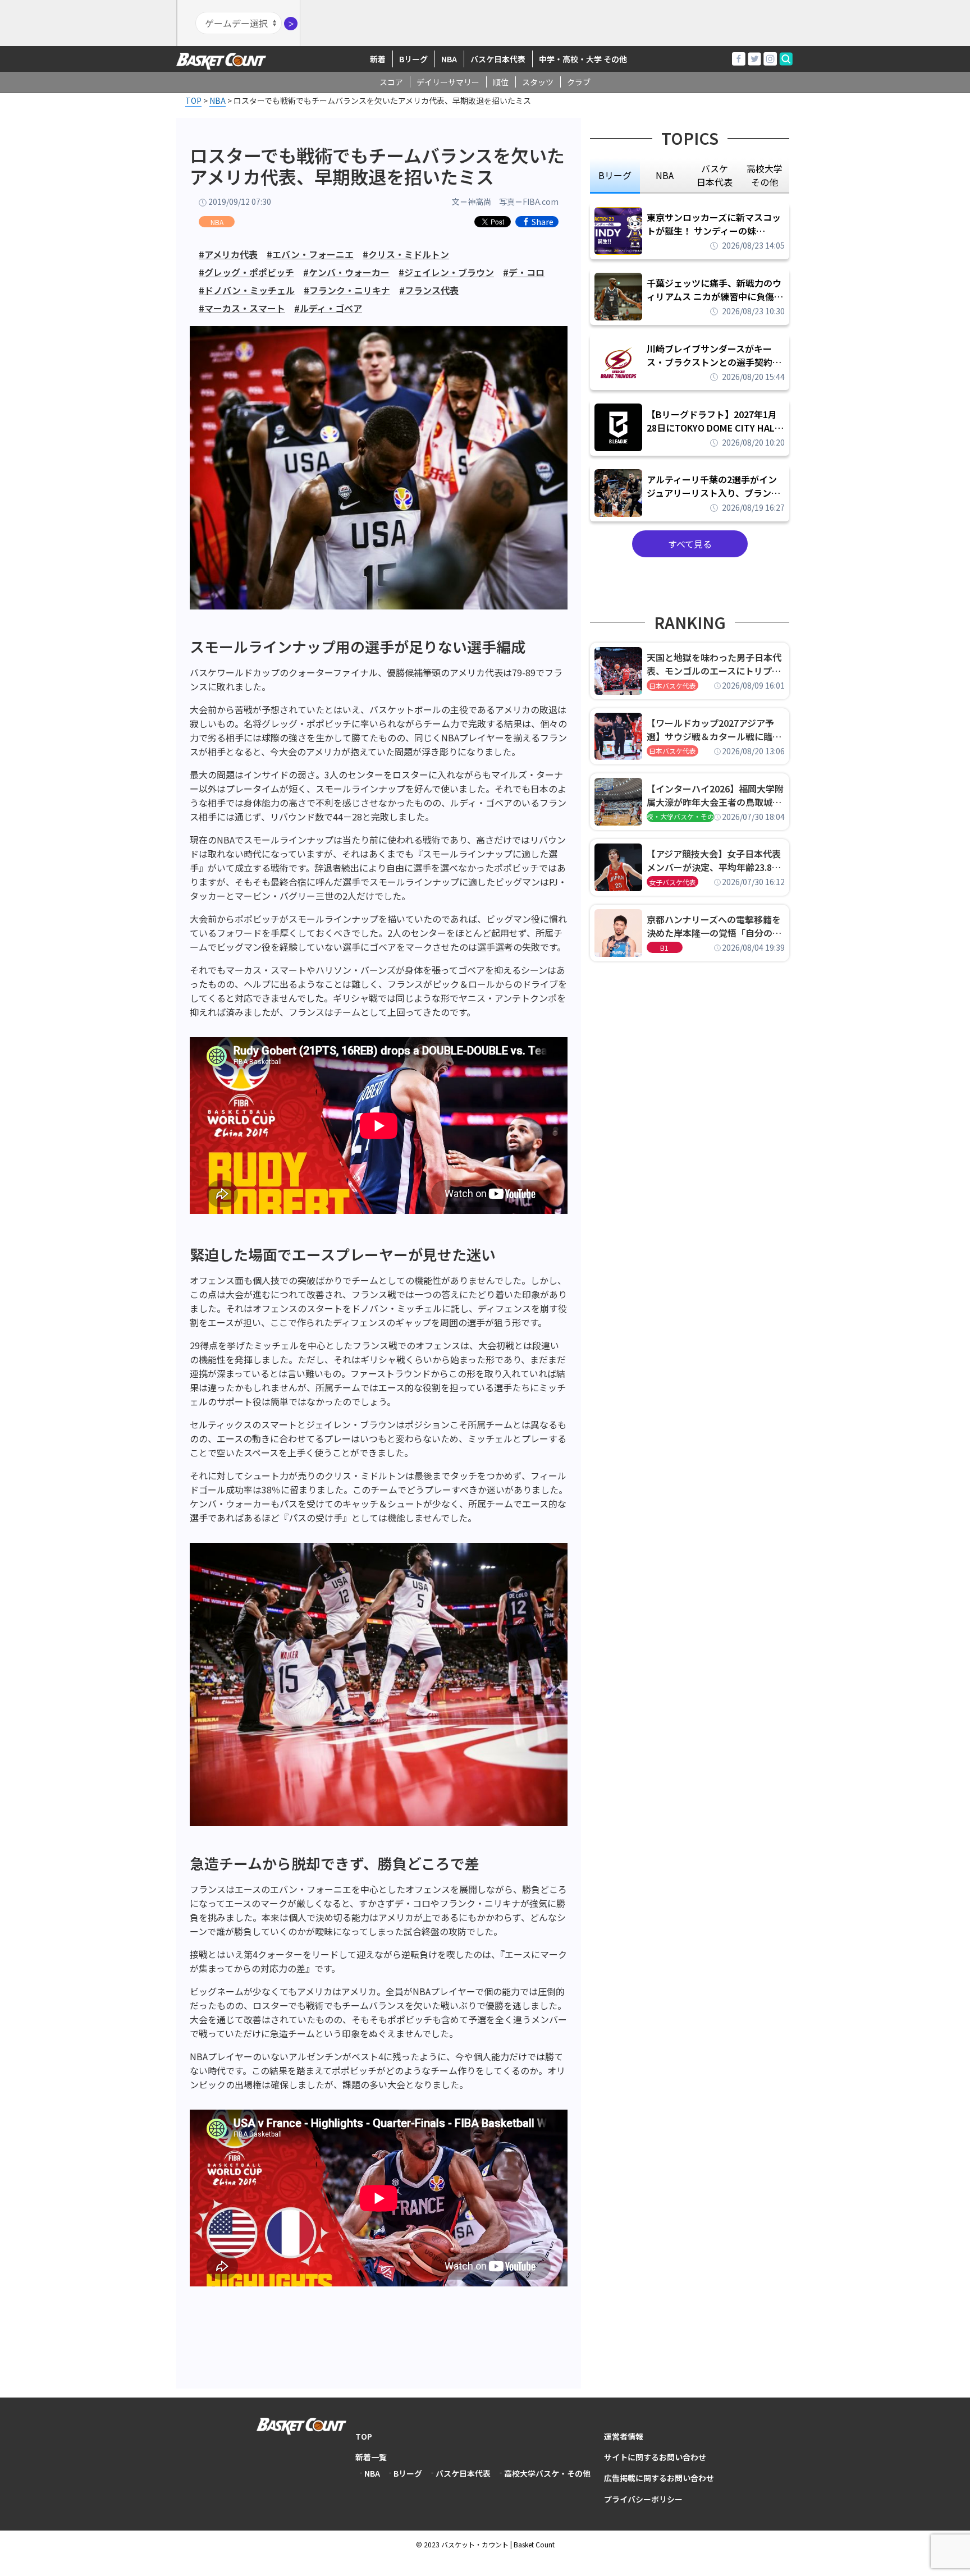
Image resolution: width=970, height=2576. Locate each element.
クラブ (579, 82)
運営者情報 (624, 2436)
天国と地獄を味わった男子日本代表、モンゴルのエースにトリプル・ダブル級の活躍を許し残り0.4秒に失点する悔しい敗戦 (716, 664)
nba (665, 175)
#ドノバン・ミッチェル (247, 290)
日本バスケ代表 (672, 686)
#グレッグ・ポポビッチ (246, 272)
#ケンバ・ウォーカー (346, 272)
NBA (449, 59)
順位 (501, 82)
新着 (378, 59)
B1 (664, 948)
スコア (391, 82)
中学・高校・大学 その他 (583, 59)
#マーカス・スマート (242, 308)
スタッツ (538, 82)
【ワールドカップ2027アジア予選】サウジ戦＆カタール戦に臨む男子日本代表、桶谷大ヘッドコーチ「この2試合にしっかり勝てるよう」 (714, 730)
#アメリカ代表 (228, 254)
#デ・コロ (524, 272)
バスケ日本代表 (498, 59)
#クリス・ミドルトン (406, 254)
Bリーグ (413, 59)
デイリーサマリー (448, 82)
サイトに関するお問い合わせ (655, 2457)
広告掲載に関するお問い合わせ (659, 2478)
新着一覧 (371, 2457)
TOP (364, 2436)
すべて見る (690, 544)
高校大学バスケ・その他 (547, 2473)
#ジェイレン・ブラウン (446, 272)
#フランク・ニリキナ (347, 290)
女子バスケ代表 (672, 882)
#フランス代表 (429, 290)
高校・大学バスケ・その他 (680, 816)
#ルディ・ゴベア (328, 308)
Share (543, 222)
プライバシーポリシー (643, 2499)
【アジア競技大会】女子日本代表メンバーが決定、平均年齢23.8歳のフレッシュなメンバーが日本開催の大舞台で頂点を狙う (714, 860)
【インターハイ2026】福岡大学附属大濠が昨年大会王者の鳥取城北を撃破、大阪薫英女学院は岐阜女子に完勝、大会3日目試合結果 (715, 795)
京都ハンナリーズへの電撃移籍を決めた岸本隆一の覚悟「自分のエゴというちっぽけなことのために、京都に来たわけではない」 (714, 926)
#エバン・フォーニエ (310, 254)
